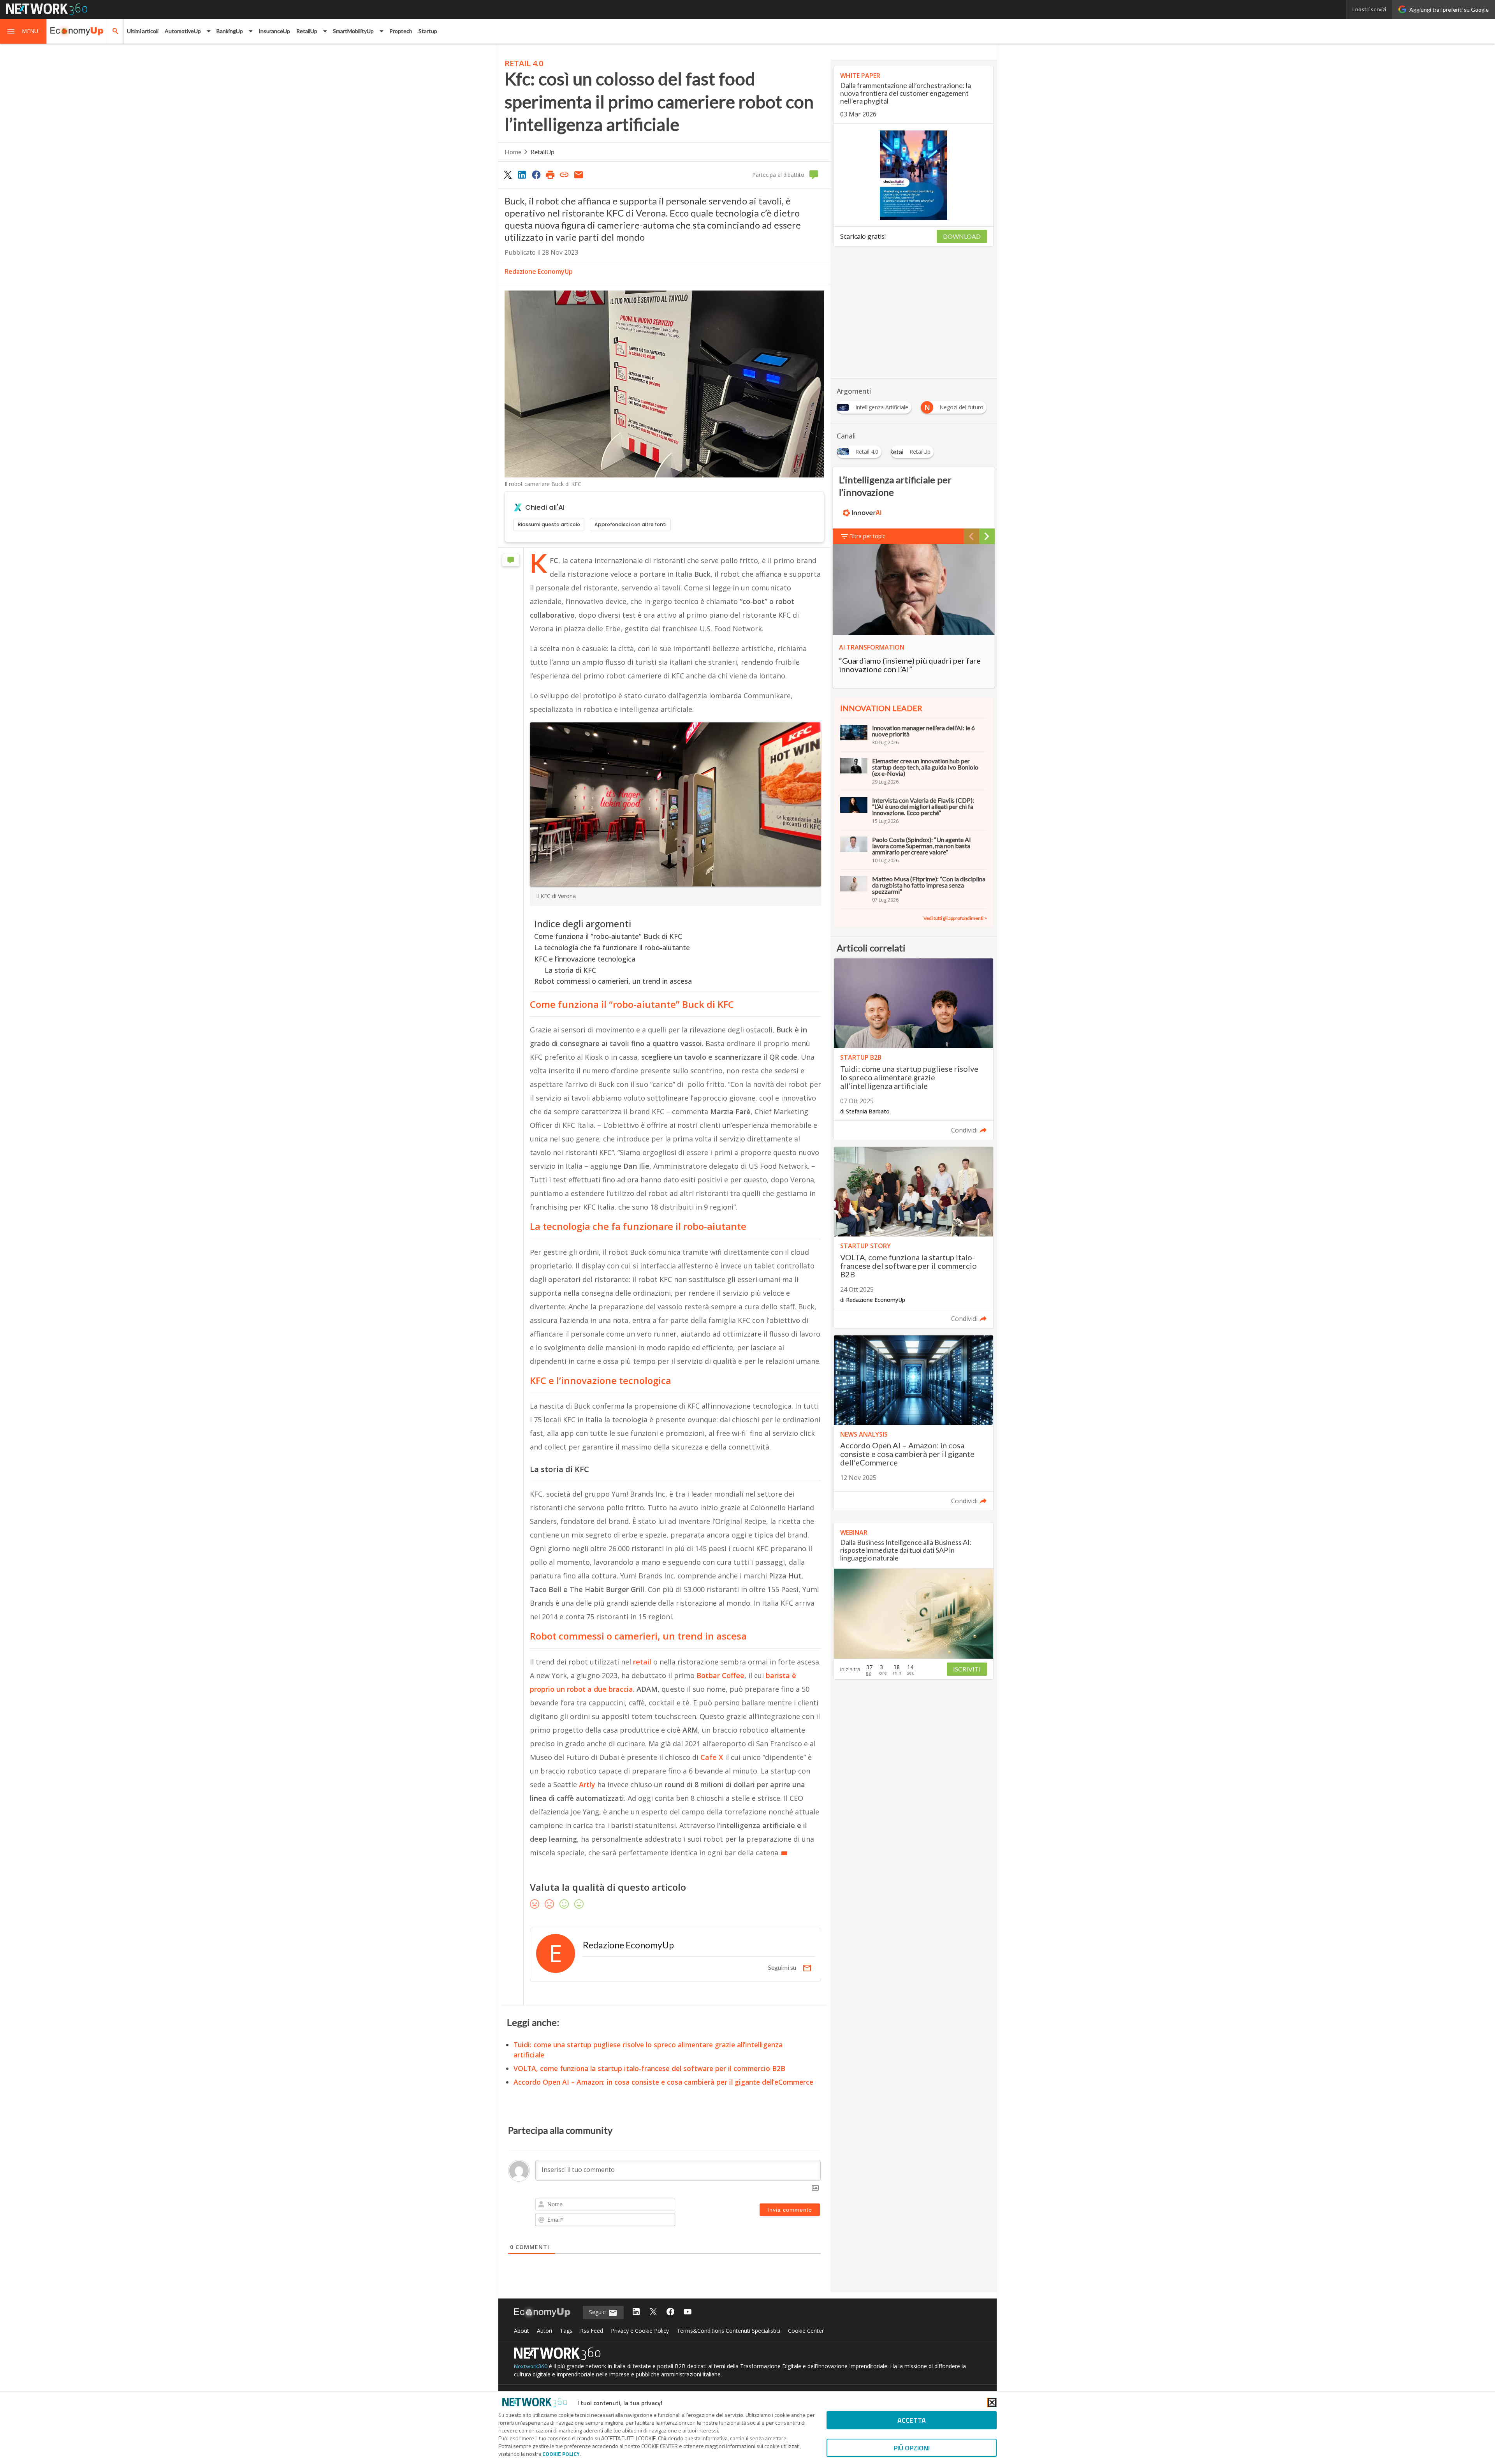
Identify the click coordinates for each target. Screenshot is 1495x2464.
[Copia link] (565, 174)
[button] (23, 31)
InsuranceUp (274, 31)
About (521, 2331)
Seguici (599, 2312)
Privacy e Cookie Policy (640, 2331)
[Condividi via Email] (579, 174)
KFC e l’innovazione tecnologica (585, 959)
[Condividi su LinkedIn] (522, 174)
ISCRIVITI (967, 1669)
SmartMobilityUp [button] (353, 31)
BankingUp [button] (230, 31)
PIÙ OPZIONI (912, 2448)
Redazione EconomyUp (539, 271)
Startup (428, 31)
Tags (566, 2331)
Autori (544, 2331)
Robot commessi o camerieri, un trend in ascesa (613, 981)
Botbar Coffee (720, 1675)
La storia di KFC (570, 970)
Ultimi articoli (143, 31)
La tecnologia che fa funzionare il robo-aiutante (612, 948)
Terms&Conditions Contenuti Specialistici (728, 2331)
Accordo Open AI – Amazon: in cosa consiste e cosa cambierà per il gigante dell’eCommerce (663, 2082)
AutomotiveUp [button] (183, 31)
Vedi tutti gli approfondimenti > (955, 918)
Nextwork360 (531, 2366)
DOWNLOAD (962, 236)
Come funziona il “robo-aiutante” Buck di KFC (608, 936)
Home (513, 152)
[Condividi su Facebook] (536, 174)
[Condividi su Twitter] (508, 174)
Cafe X (711, 1757)
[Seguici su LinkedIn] (636, 2312)
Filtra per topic (867, 536)
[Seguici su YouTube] (688, 2312)
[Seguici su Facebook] (670, 2312)
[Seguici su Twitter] (653, 2312)
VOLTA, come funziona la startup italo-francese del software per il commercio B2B (649, 2068)
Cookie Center (806, 2331)
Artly (587, 1784)
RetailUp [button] (307, 31)
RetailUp (543, 152)
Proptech (401, 31)
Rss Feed (592, 2331)
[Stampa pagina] (550, 174)
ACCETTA (912, 2420)
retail (643, 1662)
